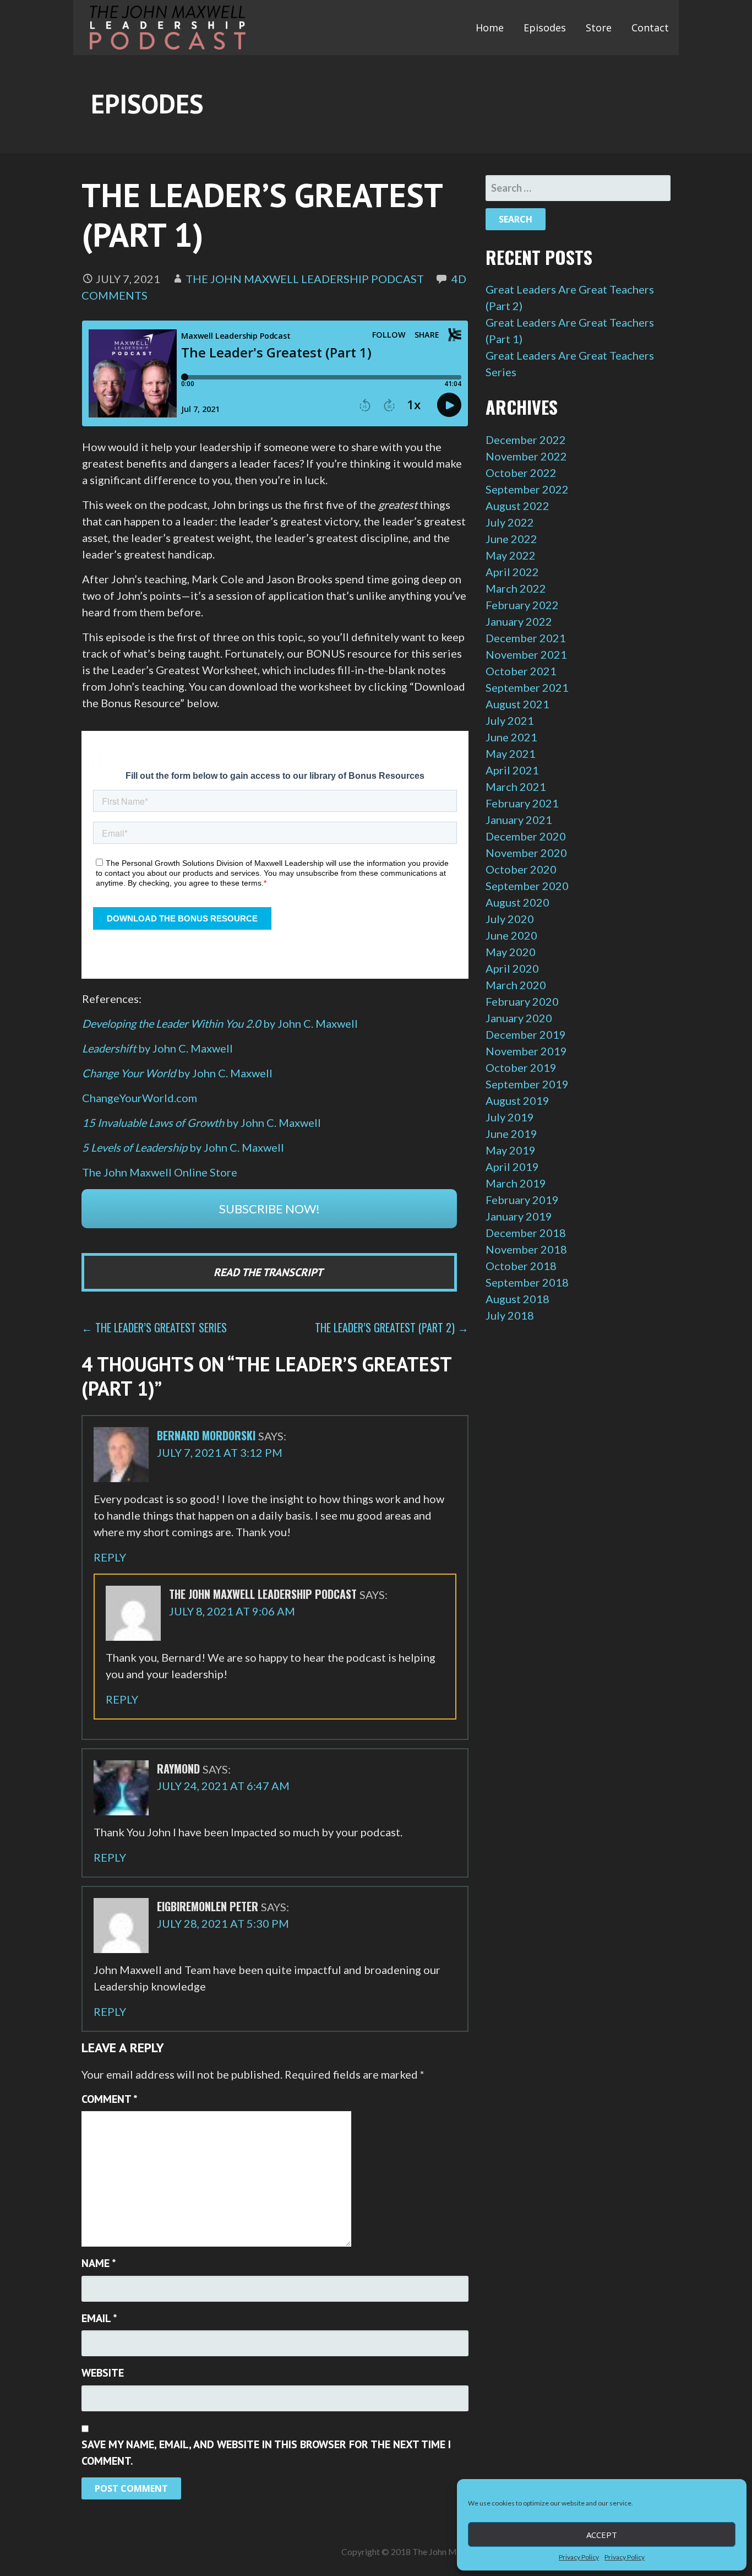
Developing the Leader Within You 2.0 (220, 1023)
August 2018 (517, 1299)
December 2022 (526, 440)
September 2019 (527, 1084)
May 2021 (511, 753)
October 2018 (521, 1266)
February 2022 (522, 605)
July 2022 (510, 522)
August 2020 (517, 902)
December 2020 (526, 836)
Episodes (545, 28)
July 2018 (510, 1315)
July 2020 (510, 919)
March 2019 (516, 1183)
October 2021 (521, 671)
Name (99, 2263)
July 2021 (510, 720)
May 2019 (511, 1150)
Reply (110, 1557)
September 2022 (527, 489)
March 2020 (516, 985)
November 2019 (526, 1051)
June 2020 (511, 935)
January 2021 (519, 820)
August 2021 (517, 704)
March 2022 (516, 588)
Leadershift (110, 1048)
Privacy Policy (579, 2557)
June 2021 (511, 737)
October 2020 (521, 869)
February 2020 (522, 1001)
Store (599, 28)
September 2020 (527, 886)
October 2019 (521, 1067)
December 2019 (526, 1034)
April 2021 (512, 770)
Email (99, 2318)
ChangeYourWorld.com (140, 1098)
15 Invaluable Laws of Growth (154, 1122)
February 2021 (522, 803)
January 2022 (519, 621)
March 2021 (516, 787)
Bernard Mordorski (206, 1435)
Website (103, 2373)
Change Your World (130, 1073)
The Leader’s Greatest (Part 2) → (392, 1327)
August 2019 (517, 1100)
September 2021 (527, 687)
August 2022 (517, 506)
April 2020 (512, 968)
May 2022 (511, 555)
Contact (650, 28)
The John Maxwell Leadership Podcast (305, 279)
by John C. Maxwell (186, 1048)
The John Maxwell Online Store (160, 1172)
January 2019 (519, 1216)
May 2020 (511, 952)
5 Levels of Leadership (136, 1147)
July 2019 (510, 1117)
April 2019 (512, 1167)
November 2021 (526, 654)
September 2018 (527, 1282)
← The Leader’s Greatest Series (154, 1327)
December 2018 (526, 1233)
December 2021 (526, 638)
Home (490, 28)
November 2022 (526, 456)
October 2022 (521, 473)
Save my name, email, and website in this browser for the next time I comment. (266, 2453)
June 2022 (511, 539)
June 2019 (511, 1134)
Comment (110, 2099)
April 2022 (512, 572)
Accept (602, 2535)
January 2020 (519, 1018)
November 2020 (526, 853)
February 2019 (522, 1200)
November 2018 (526, 1249)
